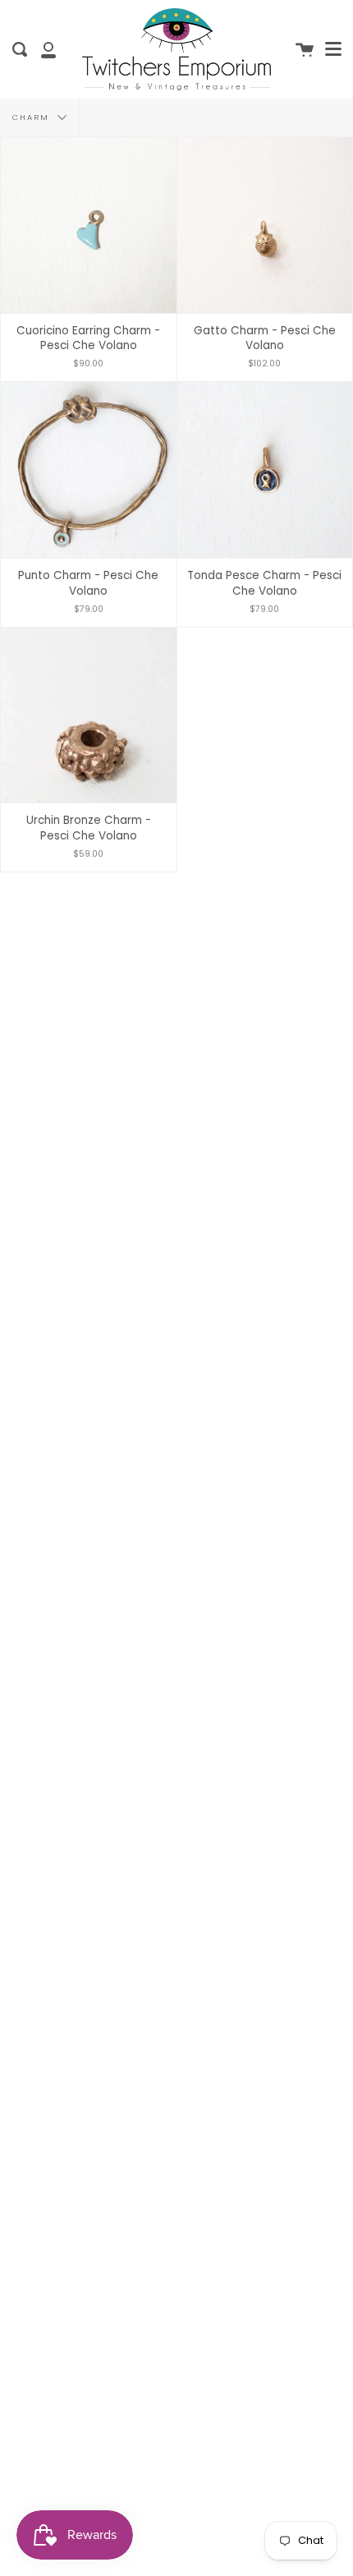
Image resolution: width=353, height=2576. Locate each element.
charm (33, 117)
